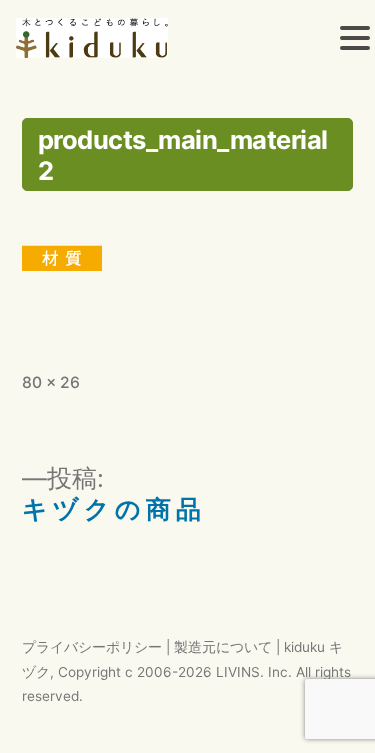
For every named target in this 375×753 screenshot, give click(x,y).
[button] (355, 41)
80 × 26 (51, 382)
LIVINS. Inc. (254, 672)
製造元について (223, 647)
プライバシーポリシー (92, 647)
